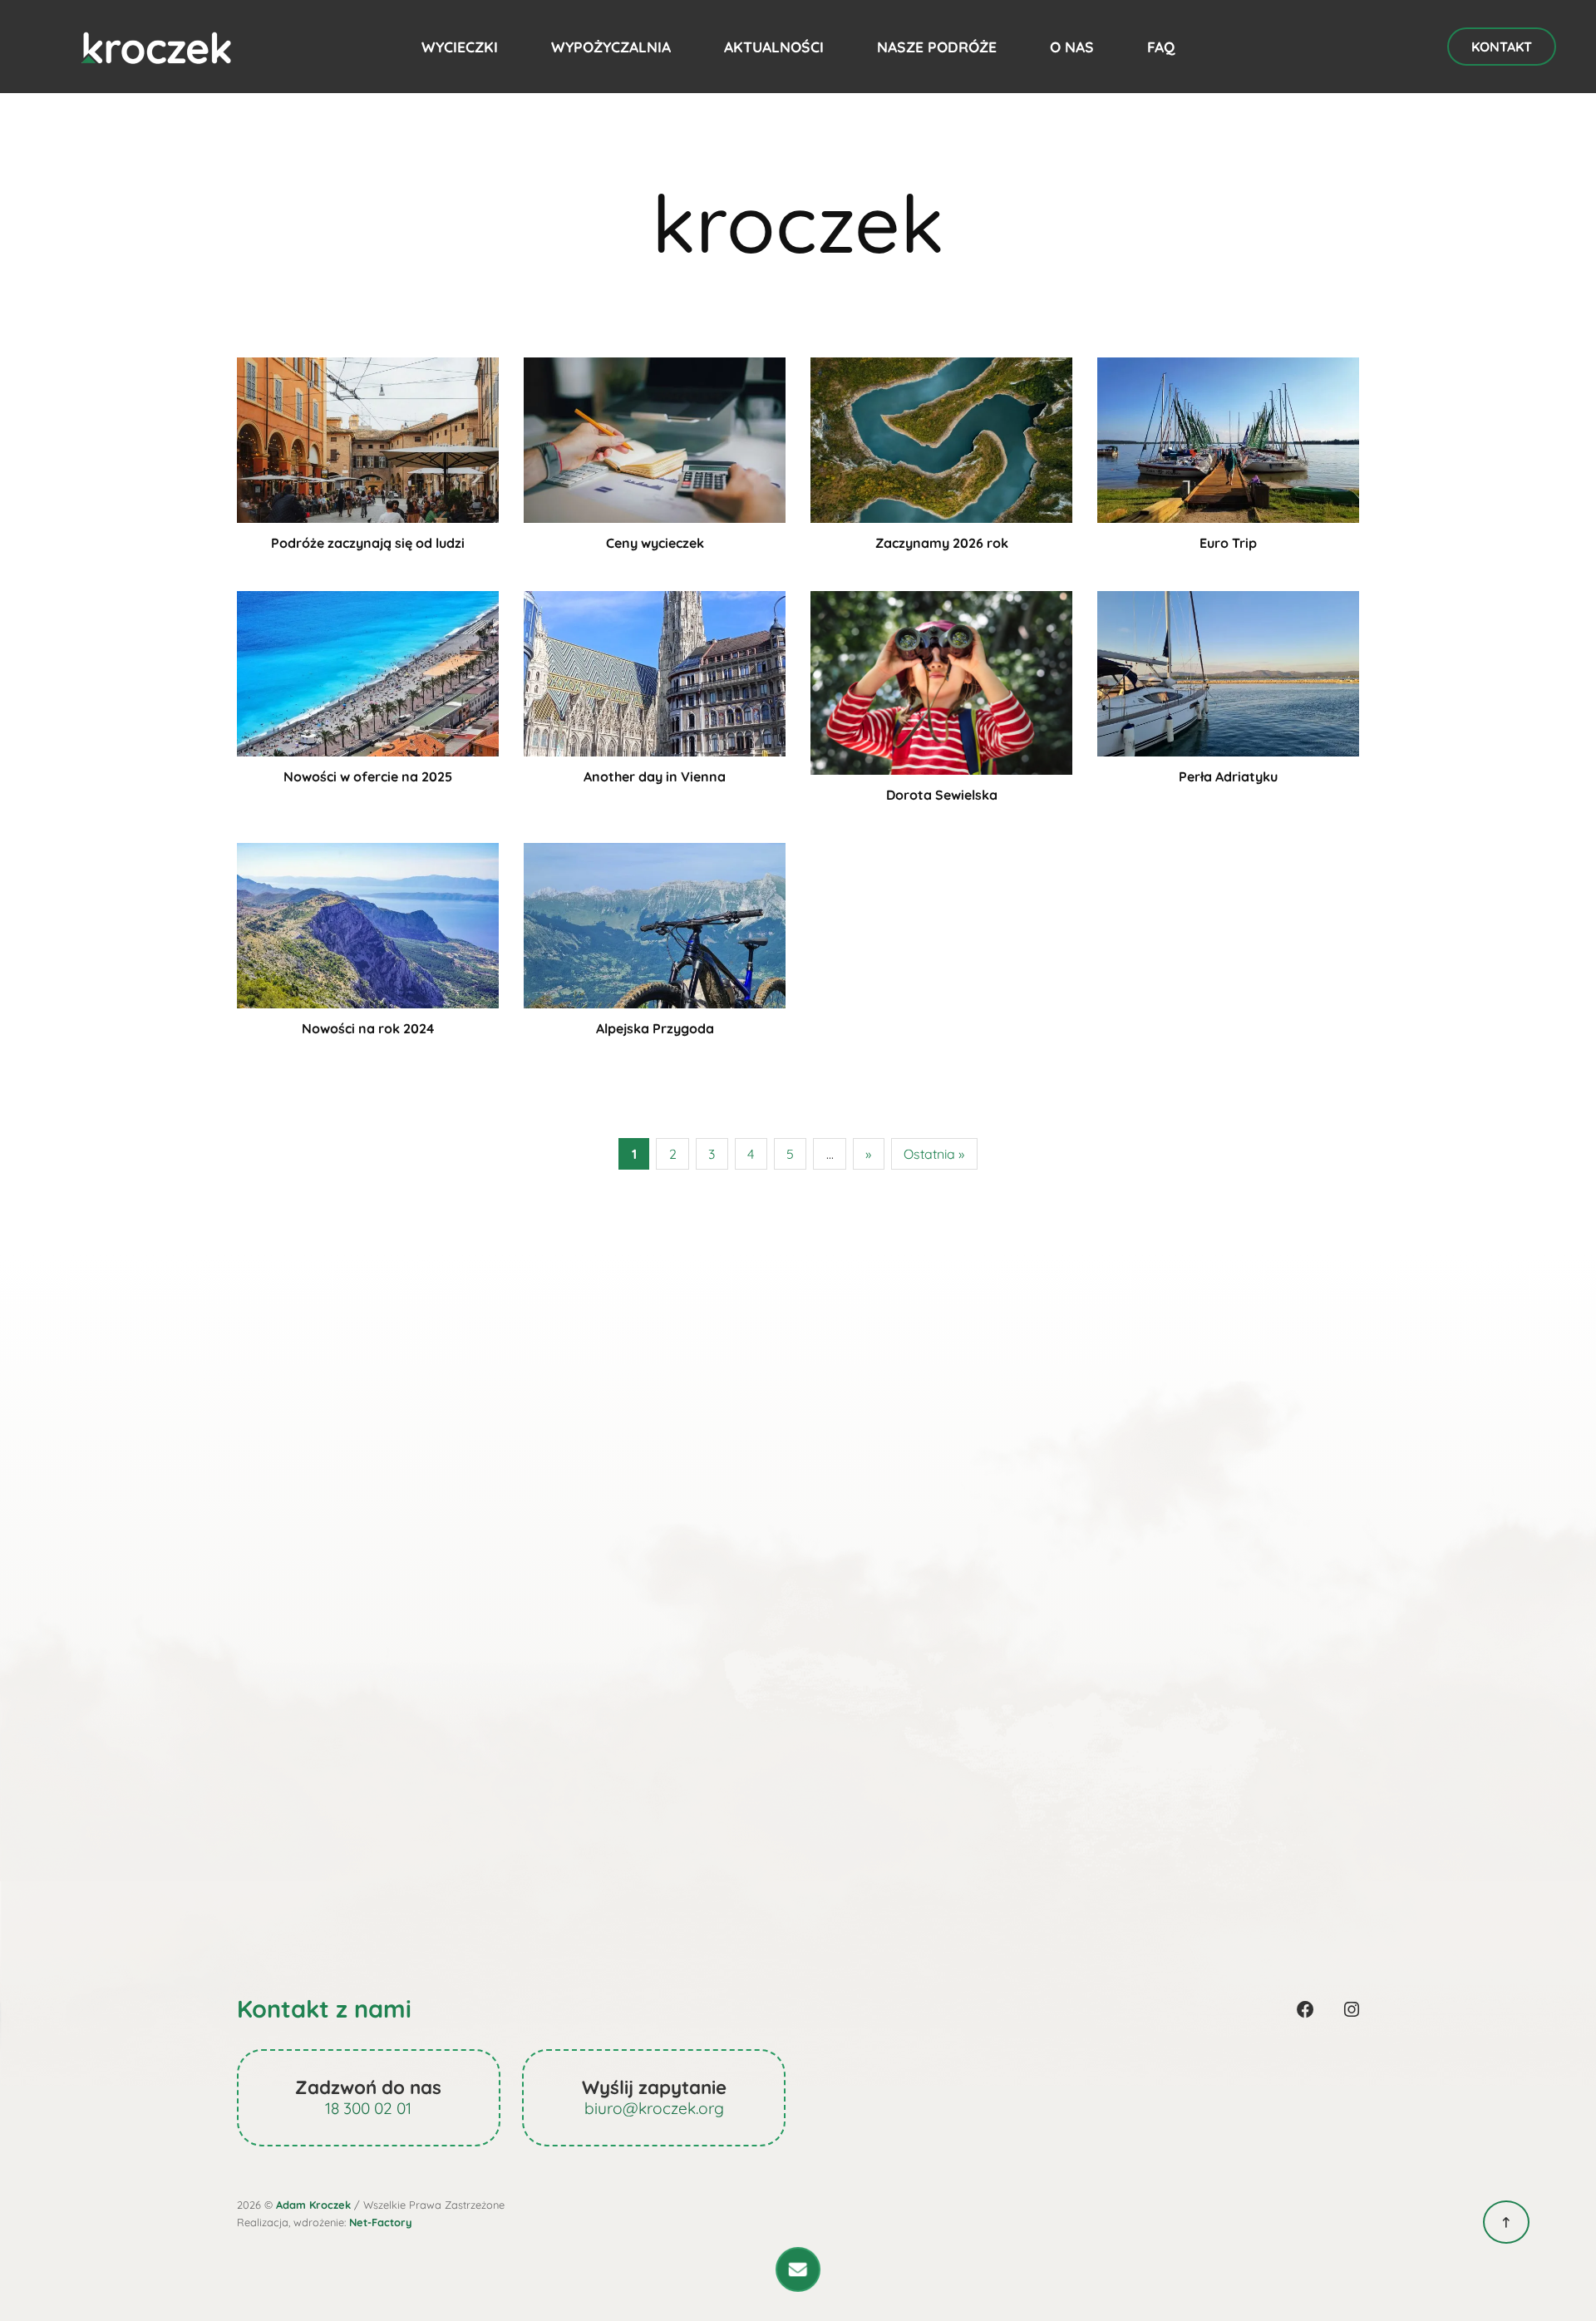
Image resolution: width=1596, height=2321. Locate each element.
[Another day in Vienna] (655, 672)
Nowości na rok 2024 (368, 1028)
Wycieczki (460, 47)
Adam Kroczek (313, 2205)
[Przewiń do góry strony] (1506, 2222)
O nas (1072, 47)
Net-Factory (381, 2222)
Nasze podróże (937, 47)
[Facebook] (1305, 2009)
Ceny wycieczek (655, 543)
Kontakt (1502, 47)
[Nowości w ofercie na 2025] (368, 672)
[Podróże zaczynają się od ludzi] (368, 438)
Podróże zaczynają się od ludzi (368, 543)
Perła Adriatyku (1228, 776)
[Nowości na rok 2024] (368, 924)
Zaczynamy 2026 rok (942, 543)
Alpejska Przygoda (655, 1028)
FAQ (1161, 47)
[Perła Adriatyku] (1228, 672)
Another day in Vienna (655, 776)
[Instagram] (1352, 2009)
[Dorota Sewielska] (941, 681)
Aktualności (774, 47)
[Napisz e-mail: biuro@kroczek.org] (798, 2269)
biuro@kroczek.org (654, 2108)
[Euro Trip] (1228, 438)
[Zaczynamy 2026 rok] (941, 438)
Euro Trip (1228, 543)
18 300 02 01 (368, 2108)
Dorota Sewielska (942, 795)
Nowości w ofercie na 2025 (368, 776)
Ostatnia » (934, 1154)
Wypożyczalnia (611, 47)
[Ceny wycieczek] (655, 438)
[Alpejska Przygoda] (655, 924)
